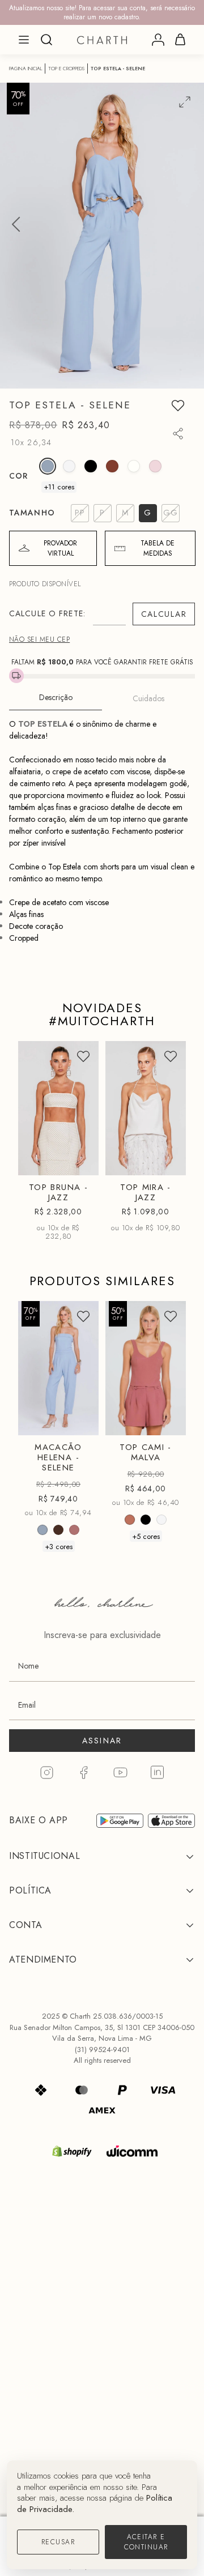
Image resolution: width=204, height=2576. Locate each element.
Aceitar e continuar (146, 2542)
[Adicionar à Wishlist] (178, 406)
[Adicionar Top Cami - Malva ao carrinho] (168, 1421)
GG (45, 1423)
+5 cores (146, 1536)
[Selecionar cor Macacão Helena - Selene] (42, 1530)
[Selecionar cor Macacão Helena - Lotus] (74, 1530)
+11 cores (59, 487)
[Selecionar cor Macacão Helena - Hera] (58, 1530)
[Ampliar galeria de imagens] (185, 102)
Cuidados (148, 698)
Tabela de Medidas (158, 548)
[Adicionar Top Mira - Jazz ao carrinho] (168, 1162)
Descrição (56, 697)
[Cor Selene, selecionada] (48, 466)
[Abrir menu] (24, 40)
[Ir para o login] (158, 40)
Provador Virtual (60, 548)
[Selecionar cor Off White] (69, 466)
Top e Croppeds (66, 69)
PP (45, 1099)
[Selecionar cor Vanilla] (134, 466)
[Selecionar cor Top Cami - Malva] (130, 1520)
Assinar (102, 1741)
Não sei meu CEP (39, 639)
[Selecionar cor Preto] (91, 466)
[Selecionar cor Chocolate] (112, 466)
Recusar (58, 2542)
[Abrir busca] (46, 40)
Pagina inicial (25, 69)
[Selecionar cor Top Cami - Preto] (146, 1520)
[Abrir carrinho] (180, 40)
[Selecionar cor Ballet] (155, 466)
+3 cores (59, 1546)
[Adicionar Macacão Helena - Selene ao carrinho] (80, 1421)
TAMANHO (32, 513)
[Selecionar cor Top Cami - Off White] (161, 1520)
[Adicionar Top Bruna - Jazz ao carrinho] (80, 1162)
